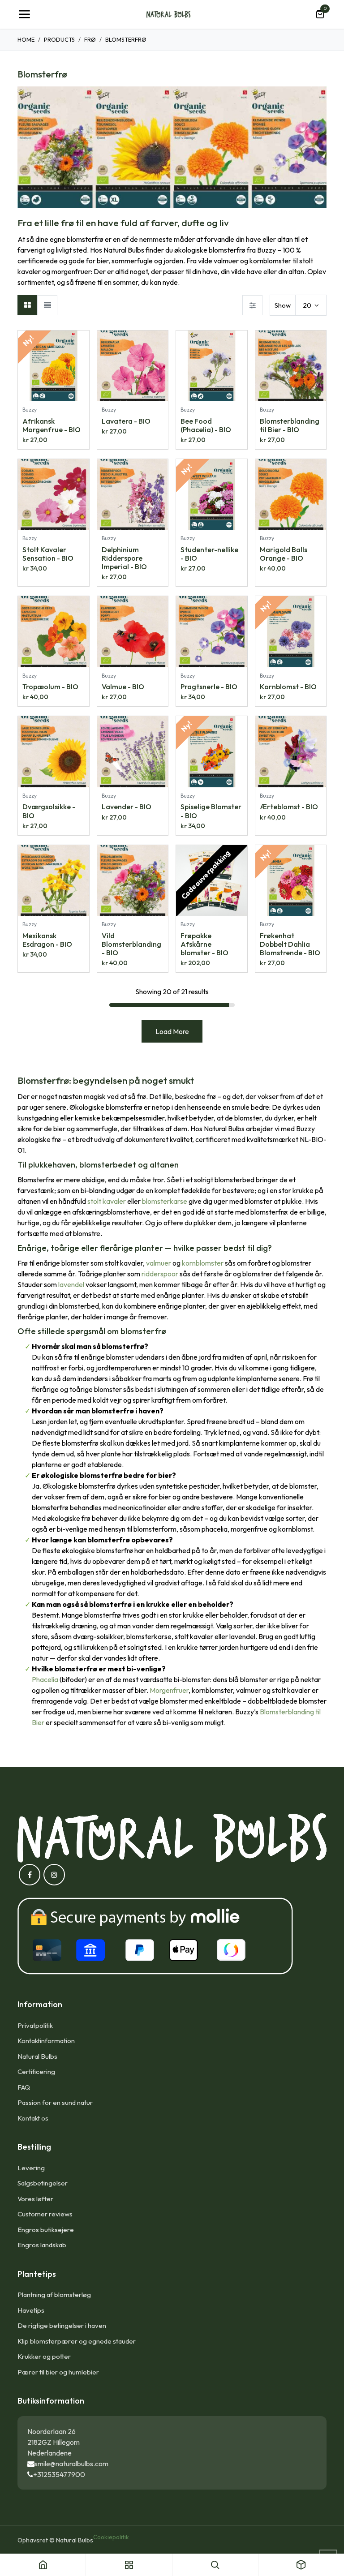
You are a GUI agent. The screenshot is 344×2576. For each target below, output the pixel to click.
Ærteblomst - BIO (289, 807)
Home (26, 39)
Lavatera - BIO (126, 421)
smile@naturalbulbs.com (71, 2464)
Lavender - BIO (127, 807)
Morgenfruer (169, 1690)
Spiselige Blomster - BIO (211, 811)
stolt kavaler (107, 1201)
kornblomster (203, 1263)
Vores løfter (35, 2199)
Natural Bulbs (37, 2056)
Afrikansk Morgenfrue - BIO (52, 425)
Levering (31, 2168)
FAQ (24, 2087)
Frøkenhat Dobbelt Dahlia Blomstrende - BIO (290, 944)
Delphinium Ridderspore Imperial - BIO (124, 558)
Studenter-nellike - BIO (209, 554)
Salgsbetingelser (43, 2183)
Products (59, 39)
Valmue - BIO (123, 687)
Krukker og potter (44, 2356)
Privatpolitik (35, 2025)
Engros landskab (42, 2245)
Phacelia (45, 1679)
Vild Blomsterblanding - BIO (131, 944)
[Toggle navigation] (24, 14)
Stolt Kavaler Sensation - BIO (48, 554)
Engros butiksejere (46, 2230)
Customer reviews (45, 2214)
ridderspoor (160, 1274)
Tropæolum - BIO (50, 687)
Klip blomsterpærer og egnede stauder (77, 2341)
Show (283, 305)
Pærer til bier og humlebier (58, 2372)
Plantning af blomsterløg (54, 2295)
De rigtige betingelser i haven (62, 2325)
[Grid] (28, 305)
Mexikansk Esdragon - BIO (47, 940)
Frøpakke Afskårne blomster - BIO (204, 944)
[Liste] (47, 305)
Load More (172, 1031)
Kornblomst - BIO (288, 687)
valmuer (159, 1263)
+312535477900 (59, 2474)
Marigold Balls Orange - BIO (284, 554)
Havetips (31, 2310)
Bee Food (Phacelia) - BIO (206, 425)
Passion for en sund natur (55, 2102)
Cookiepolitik (111, 2537)
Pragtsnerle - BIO (209, 687)
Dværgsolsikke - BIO (49, 811)
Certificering (36, 2072)
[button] (82, 342)
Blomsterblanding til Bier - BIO (290, 425)
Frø (90, 39)
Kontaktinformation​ (46, 2041)
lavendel (71, 1284)
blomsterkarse (165, 1201)
